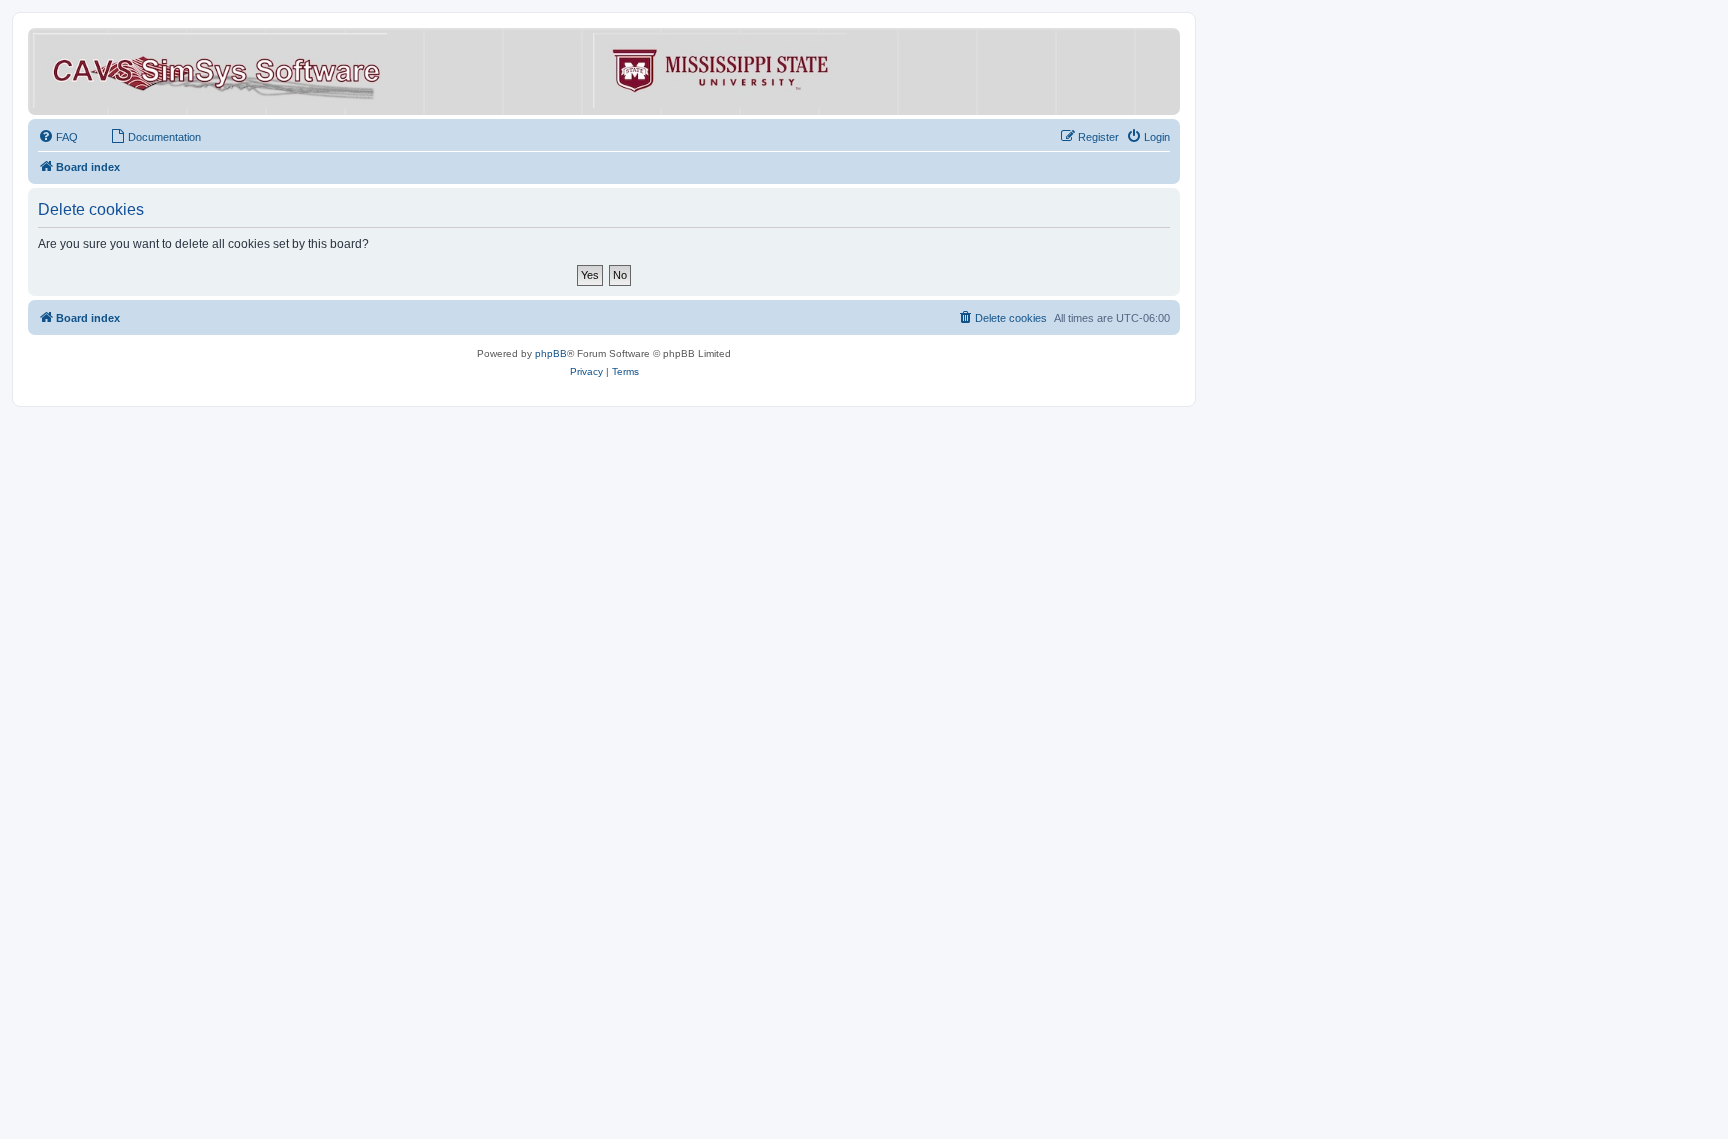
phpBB (551, 353)
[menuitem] (58, 137)
